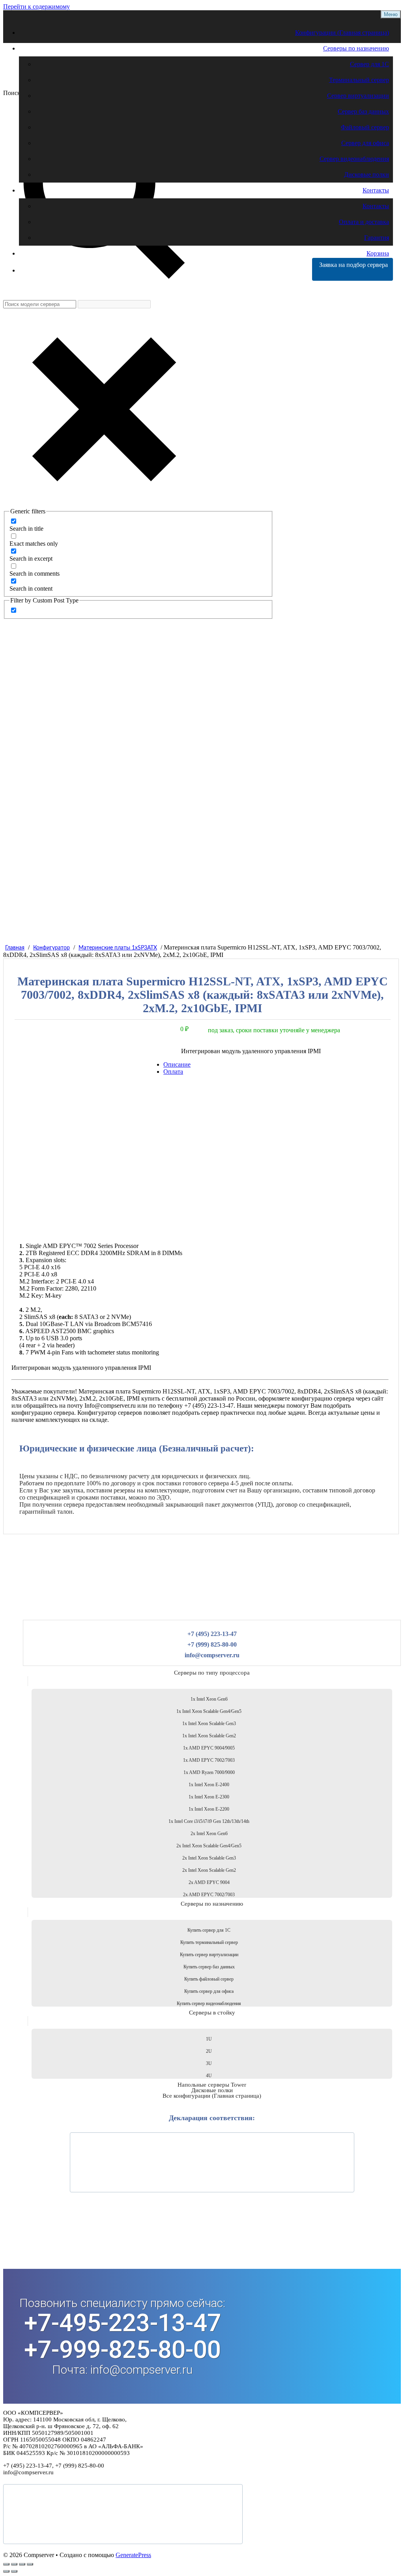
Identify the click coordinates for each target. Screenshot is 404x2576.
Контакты (376, 190)
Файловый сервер (365, 127)
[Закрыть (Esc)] (30, 2564)
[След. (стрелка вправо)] (14, 2571)
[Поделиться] (22, 2564)
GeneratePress (133, 2555)
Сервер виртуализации (358, 96)
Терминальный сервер (359, 80)
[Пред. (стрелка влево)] (6, 2571)
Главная (15, 948)
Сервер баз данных (363, 111)
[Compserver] (70, 82)
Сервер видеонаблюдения (354, 159)
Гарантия (377, 238)
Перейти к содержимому (36, 7)
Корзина (378, 253)
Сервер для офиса (365, 143)
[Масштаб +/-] (6, 2564)
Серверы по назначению (356, 48)
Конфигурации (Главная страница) (342, 33)
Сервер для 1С (369, 64)
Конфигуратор (51, 948)
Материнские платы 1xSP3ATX (118, 948)
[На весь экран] (14, 2564)
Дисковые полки (367, 174)
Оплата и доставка (364, 222)
